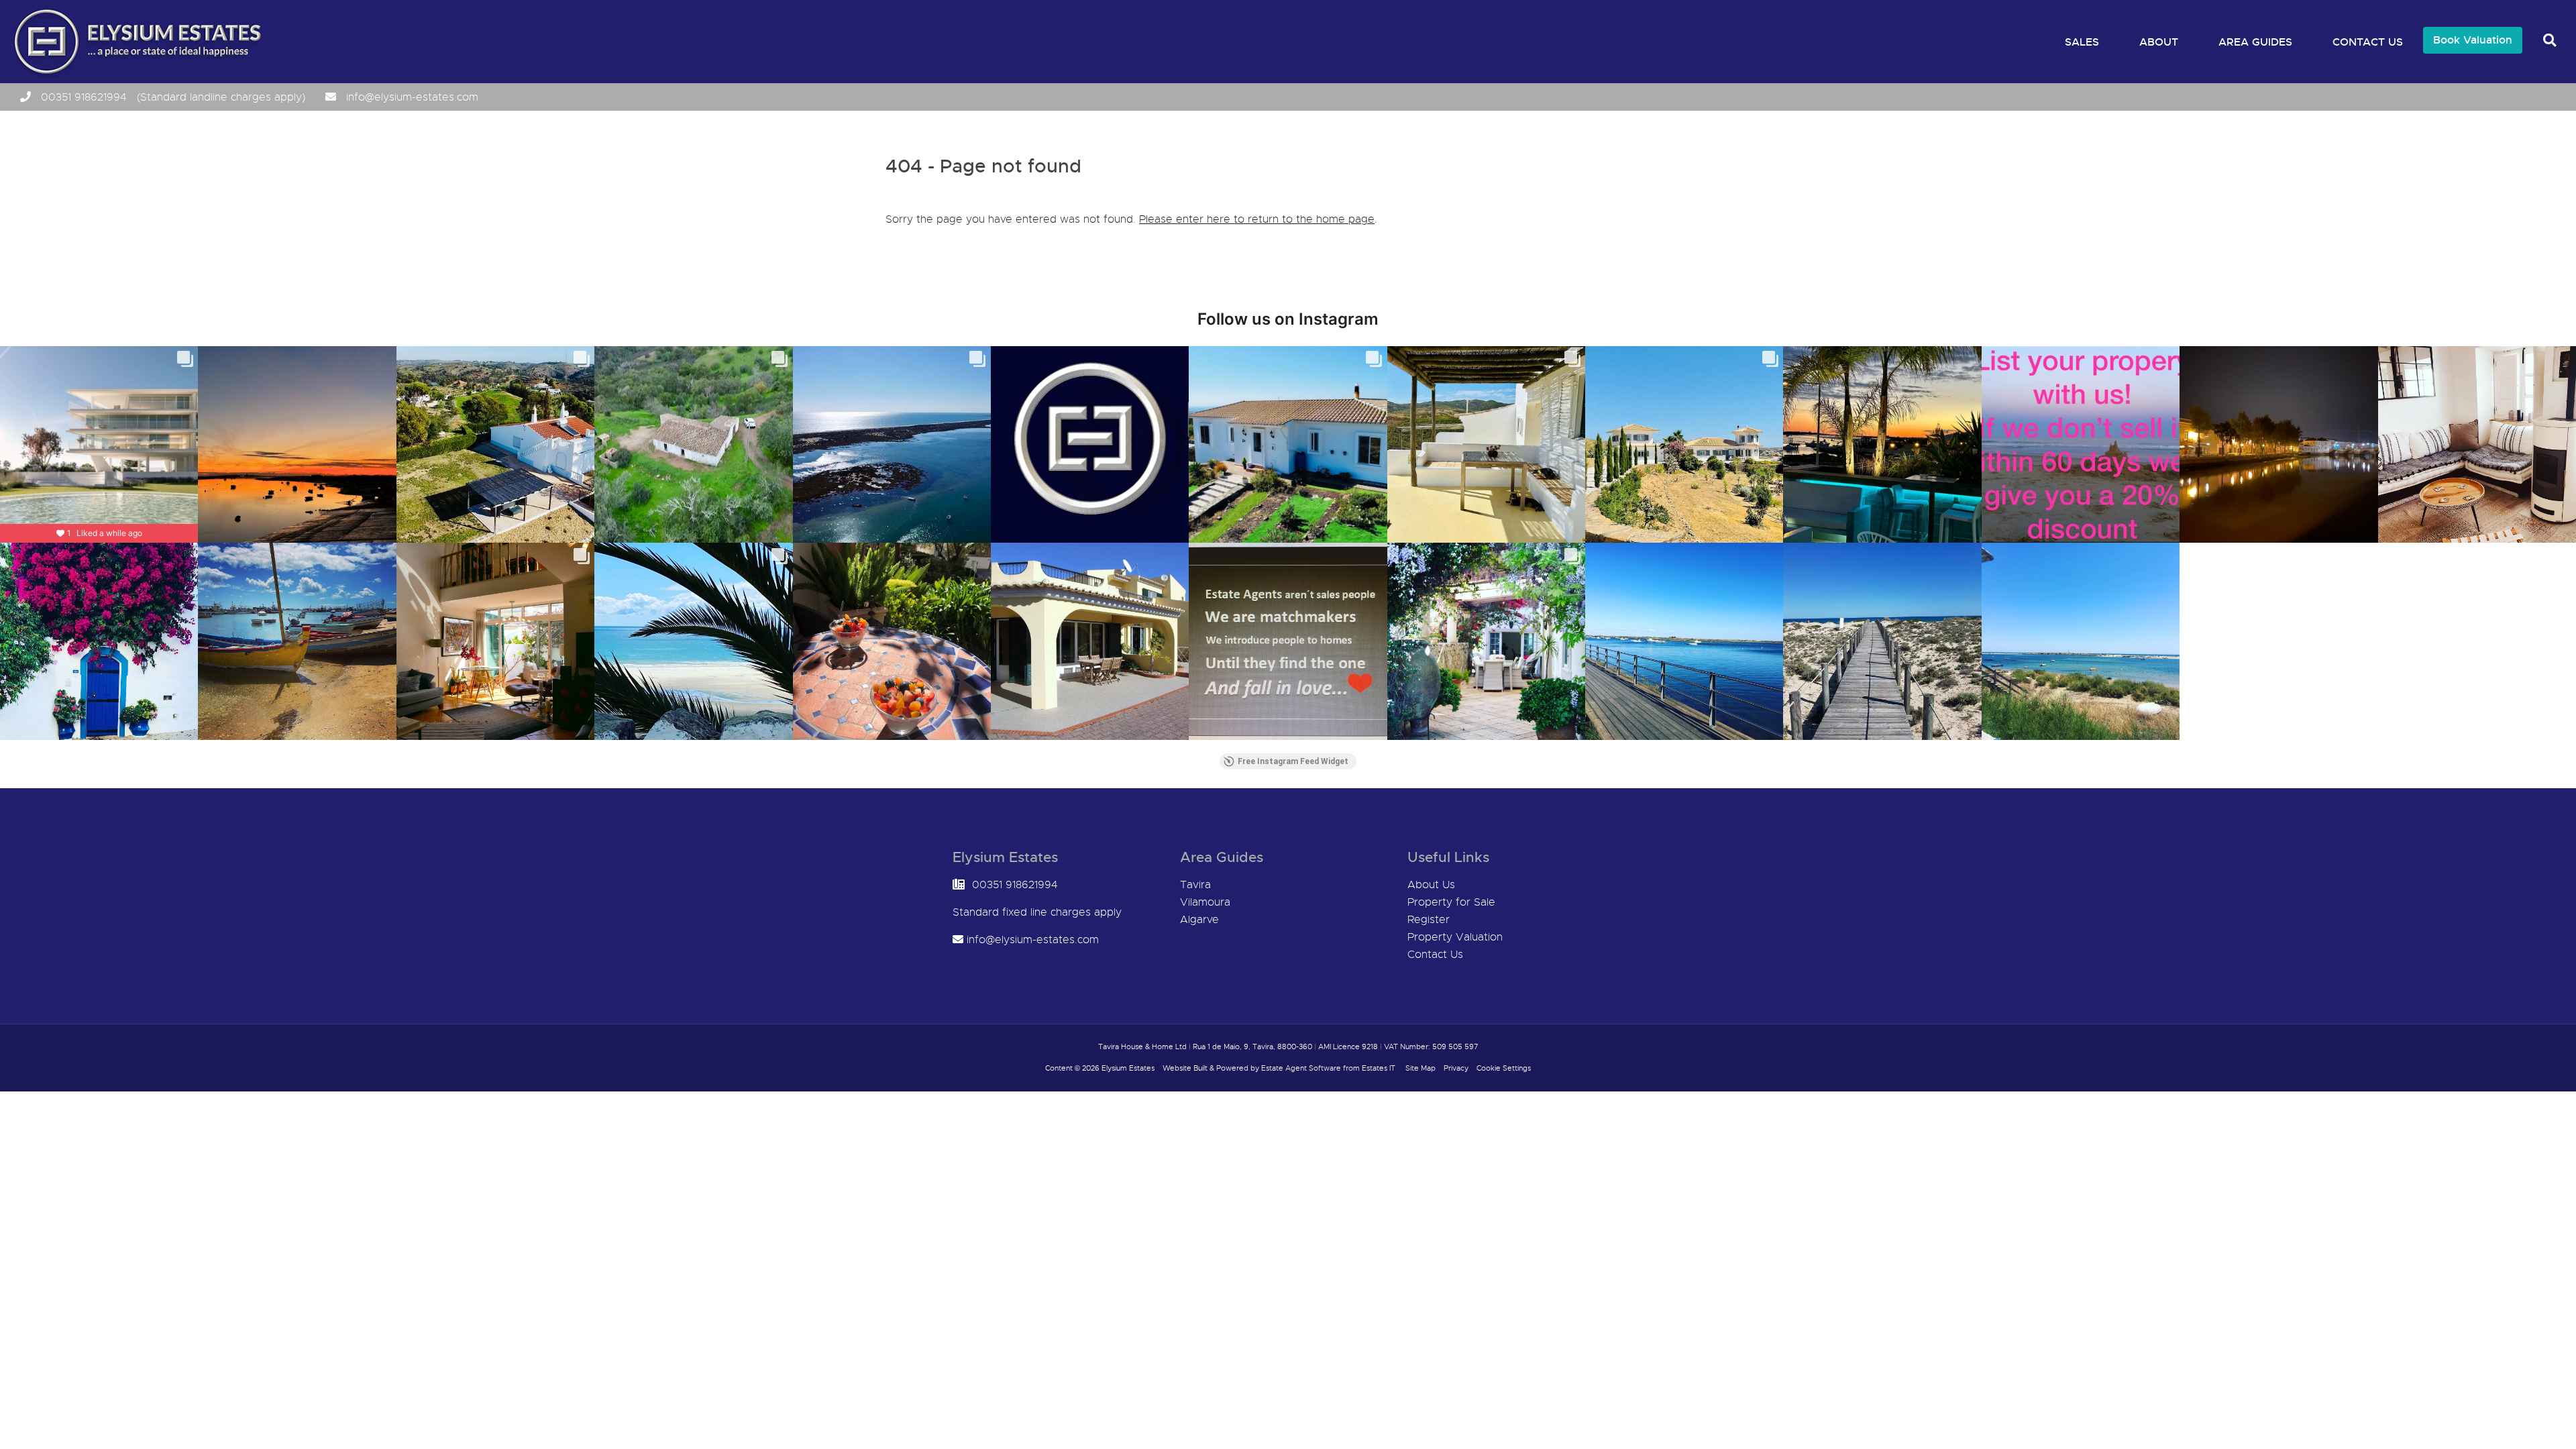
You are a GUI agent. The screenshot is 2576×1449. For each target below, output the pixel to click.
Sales (2082, 42)
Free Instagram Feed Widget (1293, 761)
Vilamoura (1205, 902)
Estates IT (1379, 1068)
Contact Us (2368, 42)
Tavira (1195, 885)
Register (1429, 920)
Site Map (1420, 1068)
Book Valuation (2473, 40)
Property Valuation (1455, 937)
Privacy (1456, 1068)
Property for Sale (1451, 902)
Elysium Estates (1128, 1068)
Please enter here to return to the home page (1257, 219)
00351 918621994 (1015, 885)
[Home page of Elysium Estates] (135, 74)
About (2159, 42)
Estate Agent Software (1301, 1068)
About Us (1431, 885)
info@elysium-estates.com (412, 97)
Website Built (1185, 1068)
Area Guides (2255, 42)
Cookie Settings (1504, 1068)
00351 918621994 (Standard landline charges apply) (173, 97)
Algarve (1199, 920)
